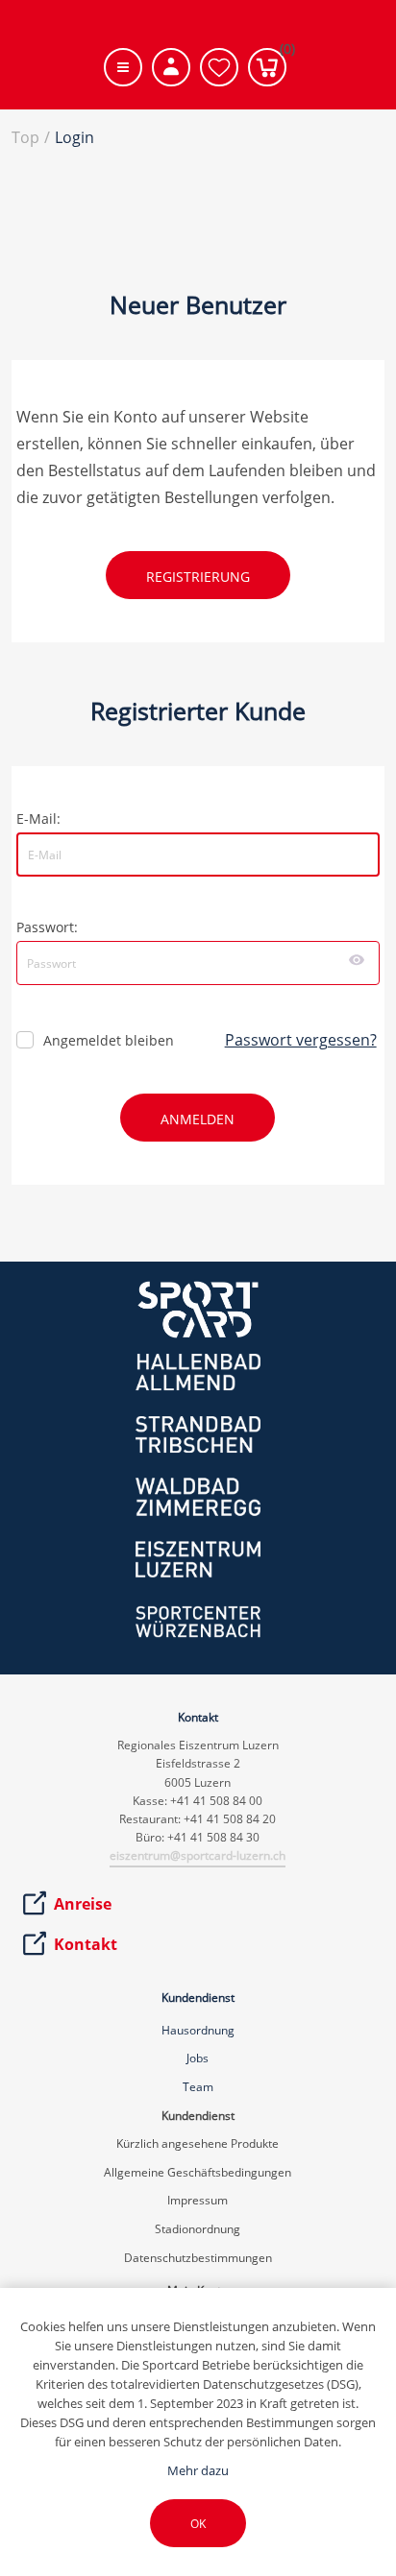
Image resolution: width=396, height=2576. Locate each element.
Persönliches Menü (171, 67)
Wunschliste (219, 67)
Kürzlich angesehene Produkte (198, 2143)
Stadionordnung (198, 2229)
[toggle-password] (357, 960)
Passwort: (47, 927)
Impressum (198, 2200)
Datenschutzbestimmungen (198, 2258)
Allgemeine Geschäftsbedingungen (198, 2172)
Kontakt (86, 1944)
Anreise (83, 1904)
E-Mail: (38, 819)
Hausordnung (198, 2030)
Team (198, 2087)
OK (198, 2524)
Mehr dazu (198, 2470)
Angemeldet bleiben (109, 1040)
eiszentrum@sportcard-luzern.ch (198, 1855)
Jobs (198, 2058)
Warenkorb (283, 53)
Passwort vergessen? (301, 1040)
